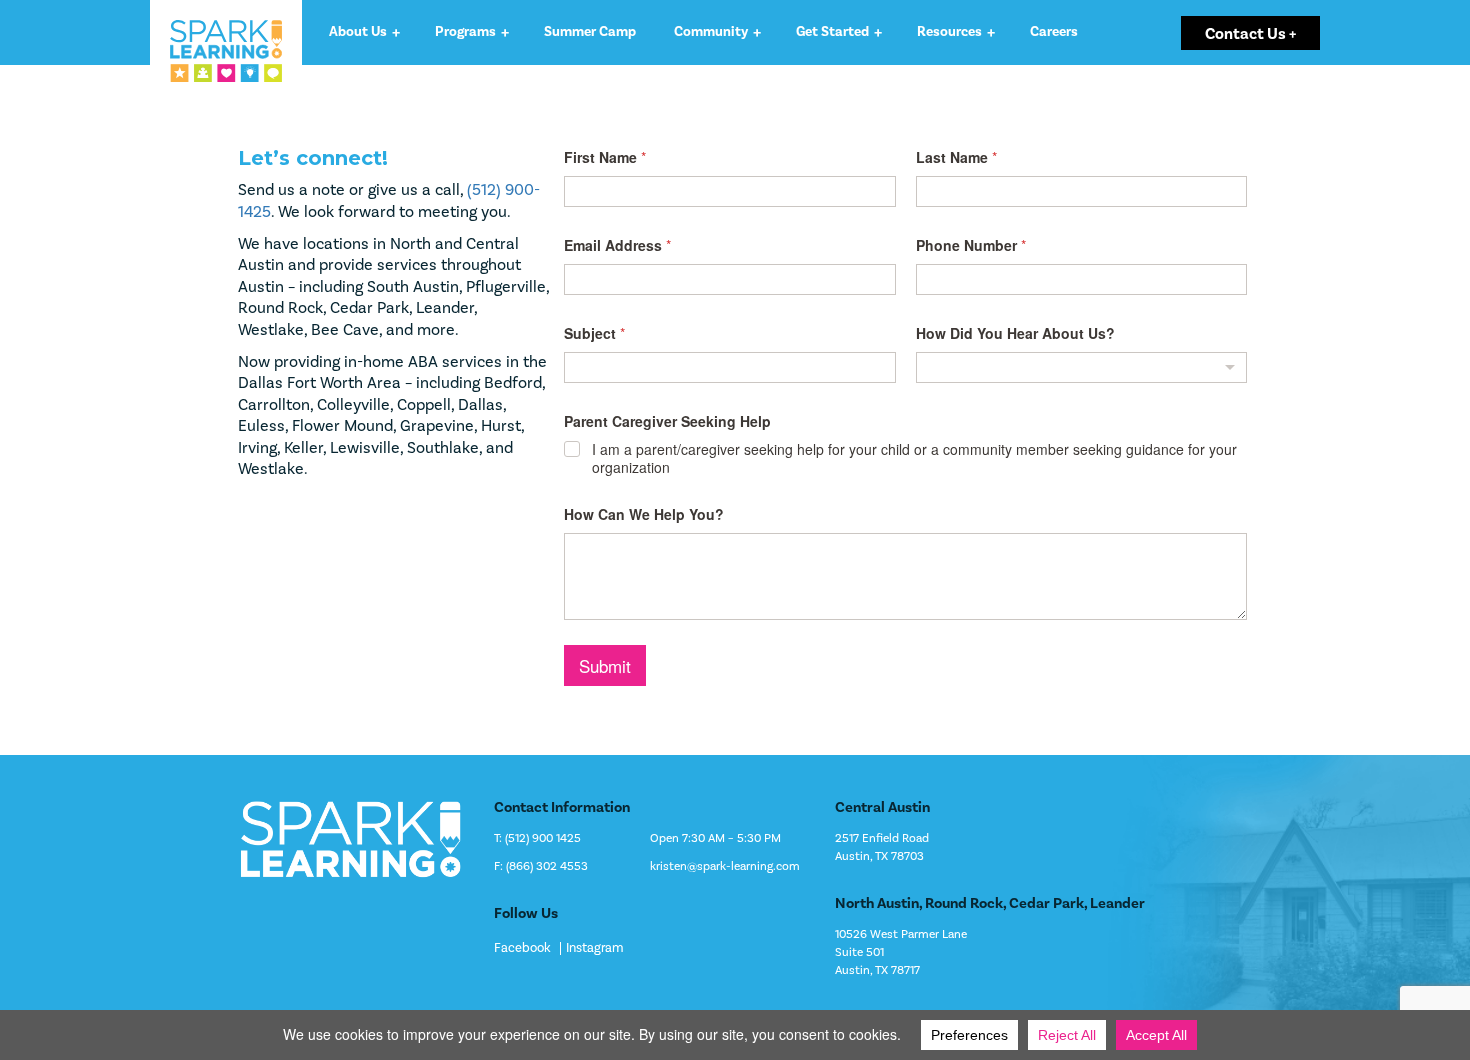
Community (711, 32)
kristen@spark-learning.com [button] (725, 866)
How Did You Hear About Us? (1015, 333)
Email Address (617, 245)
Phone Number (971, 245)
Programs (465, 32)
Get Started (832, 32)
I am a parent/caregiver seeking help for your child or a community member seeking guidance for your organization (914, 458)
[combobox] (1081, 367)
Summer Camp (590, 32)
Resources (949, 32)
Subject (594, 333)
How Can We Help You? (644, 514)
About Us (358, 32)
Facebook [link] (522, 948)
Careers (1054, 32)
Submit (605, 665)
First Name (605, 157)
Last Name (956, 157)
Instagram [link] (595, 948)
